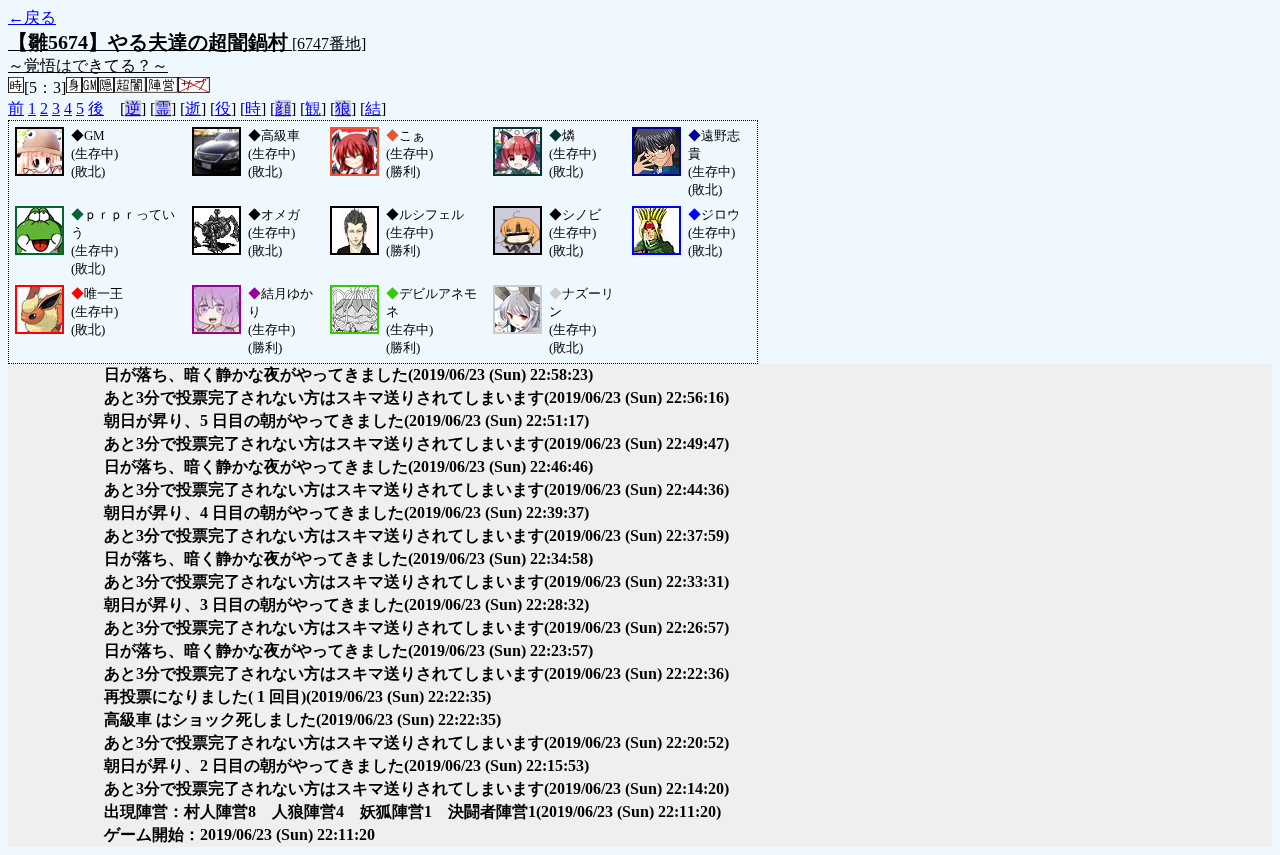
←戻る (32, 17)
